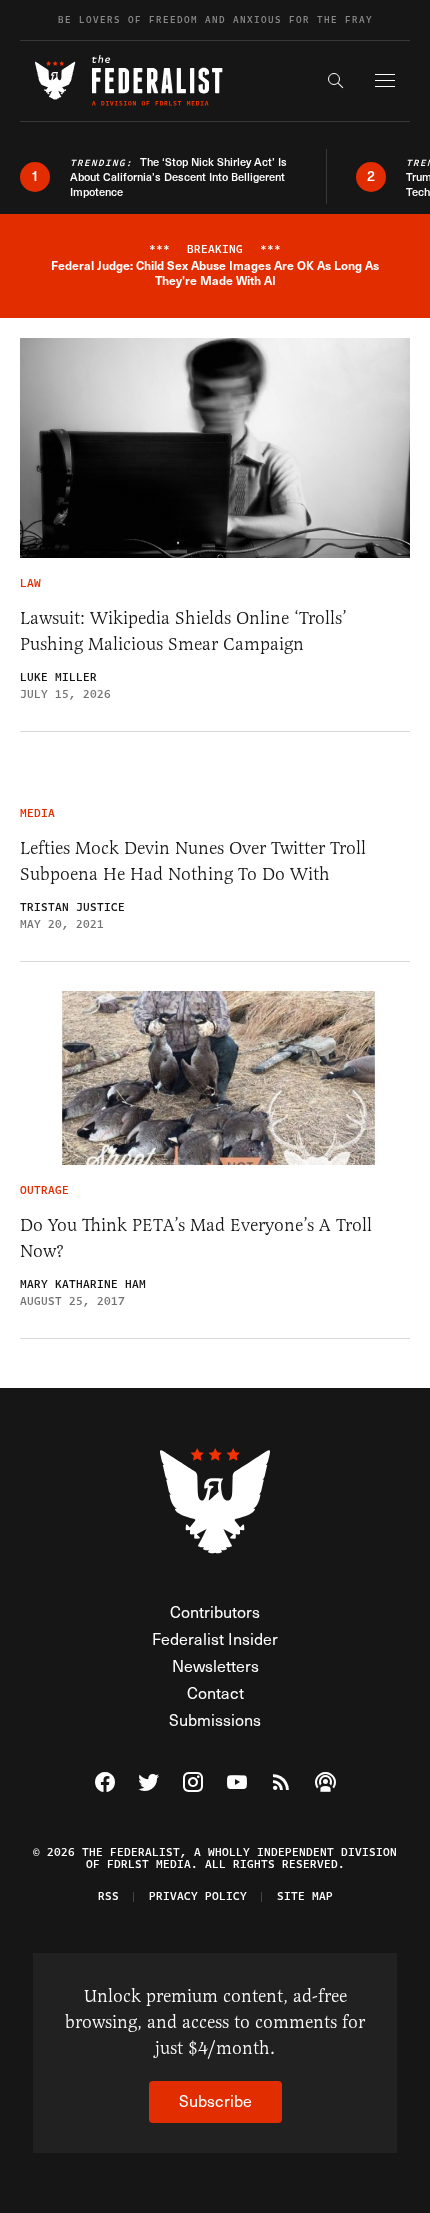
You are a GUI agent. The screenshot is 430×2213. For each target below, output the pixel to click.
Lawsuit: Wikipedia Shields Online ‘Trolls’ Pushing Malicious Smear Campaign (183, 631)
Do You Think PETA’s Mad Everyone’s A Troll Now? (196, 1238)
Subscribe (215, 2100)
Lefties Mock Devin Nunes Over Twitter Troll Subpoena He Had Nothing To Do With (193, 861)
